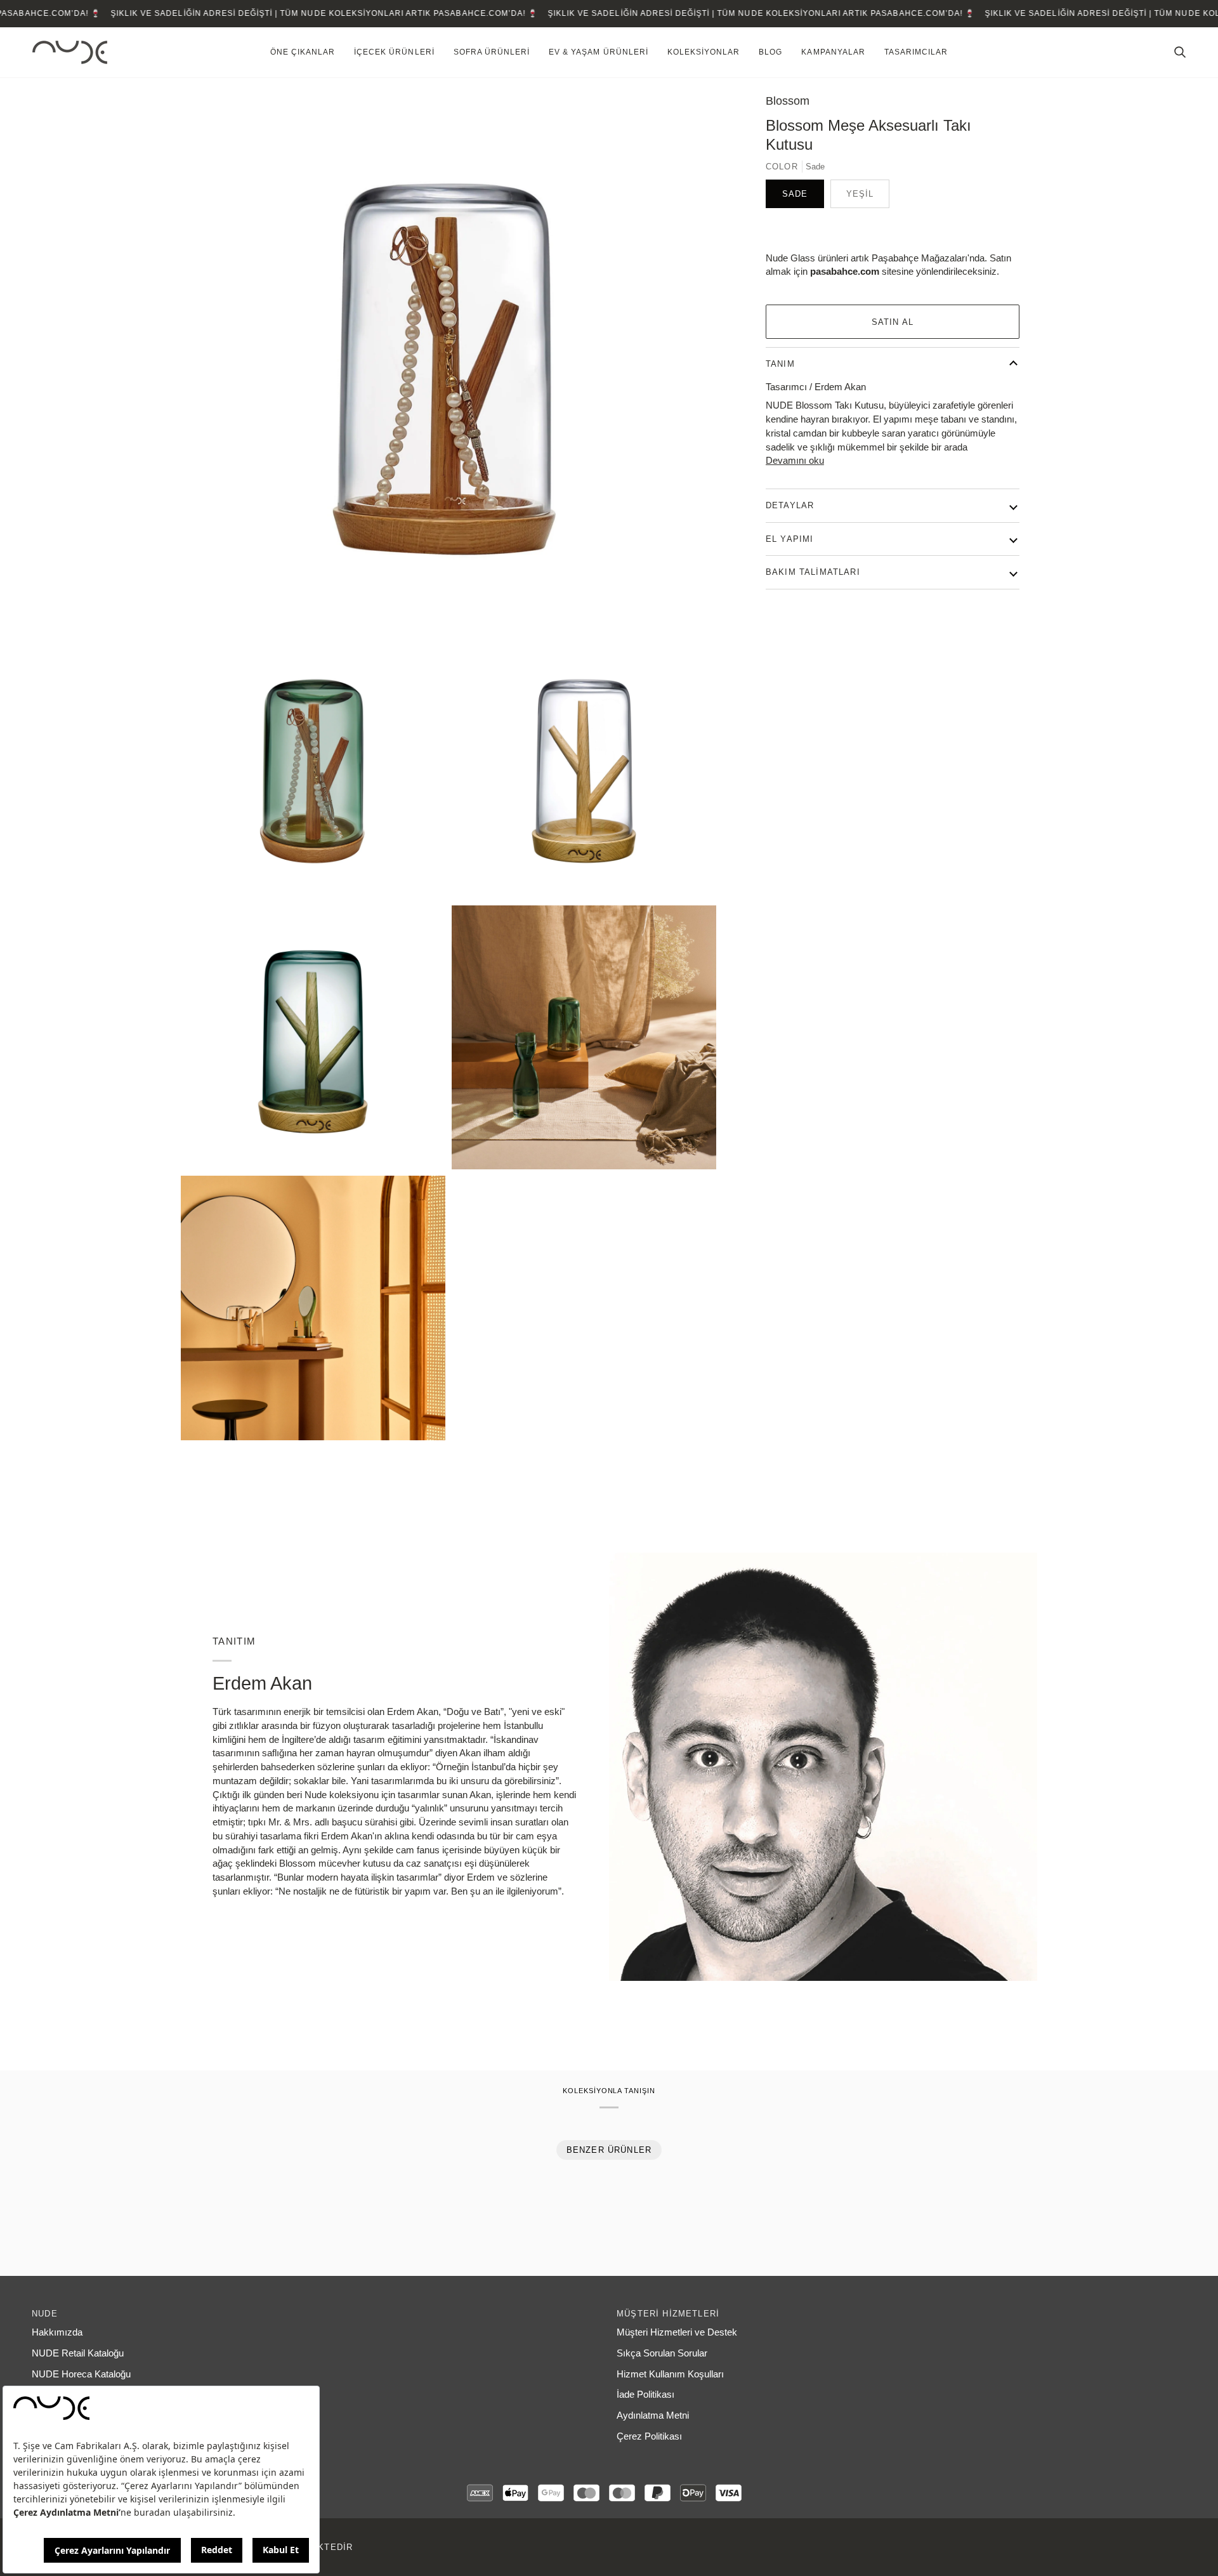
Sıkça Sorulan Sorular (662, 2353)
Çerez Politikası (649, 2436)
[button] (303, 52)
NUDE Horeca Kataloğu (81, 2374)
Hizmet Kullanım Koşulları (670, 2374)
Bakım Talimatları (813, 572)
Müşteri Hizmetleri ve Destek (677, 2332)
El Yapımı (790, 539)
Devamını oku (795, 461)
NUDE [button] (45, 2314)
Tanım (780, 364)
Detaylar (790, 505)
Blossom (788, 101)
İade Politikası (645, 2395)
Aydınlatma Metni (653, 2415)
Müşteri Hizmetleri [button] (668, 2314)
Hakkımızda (57, 2332)
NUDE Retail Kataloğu (78, 2353)
